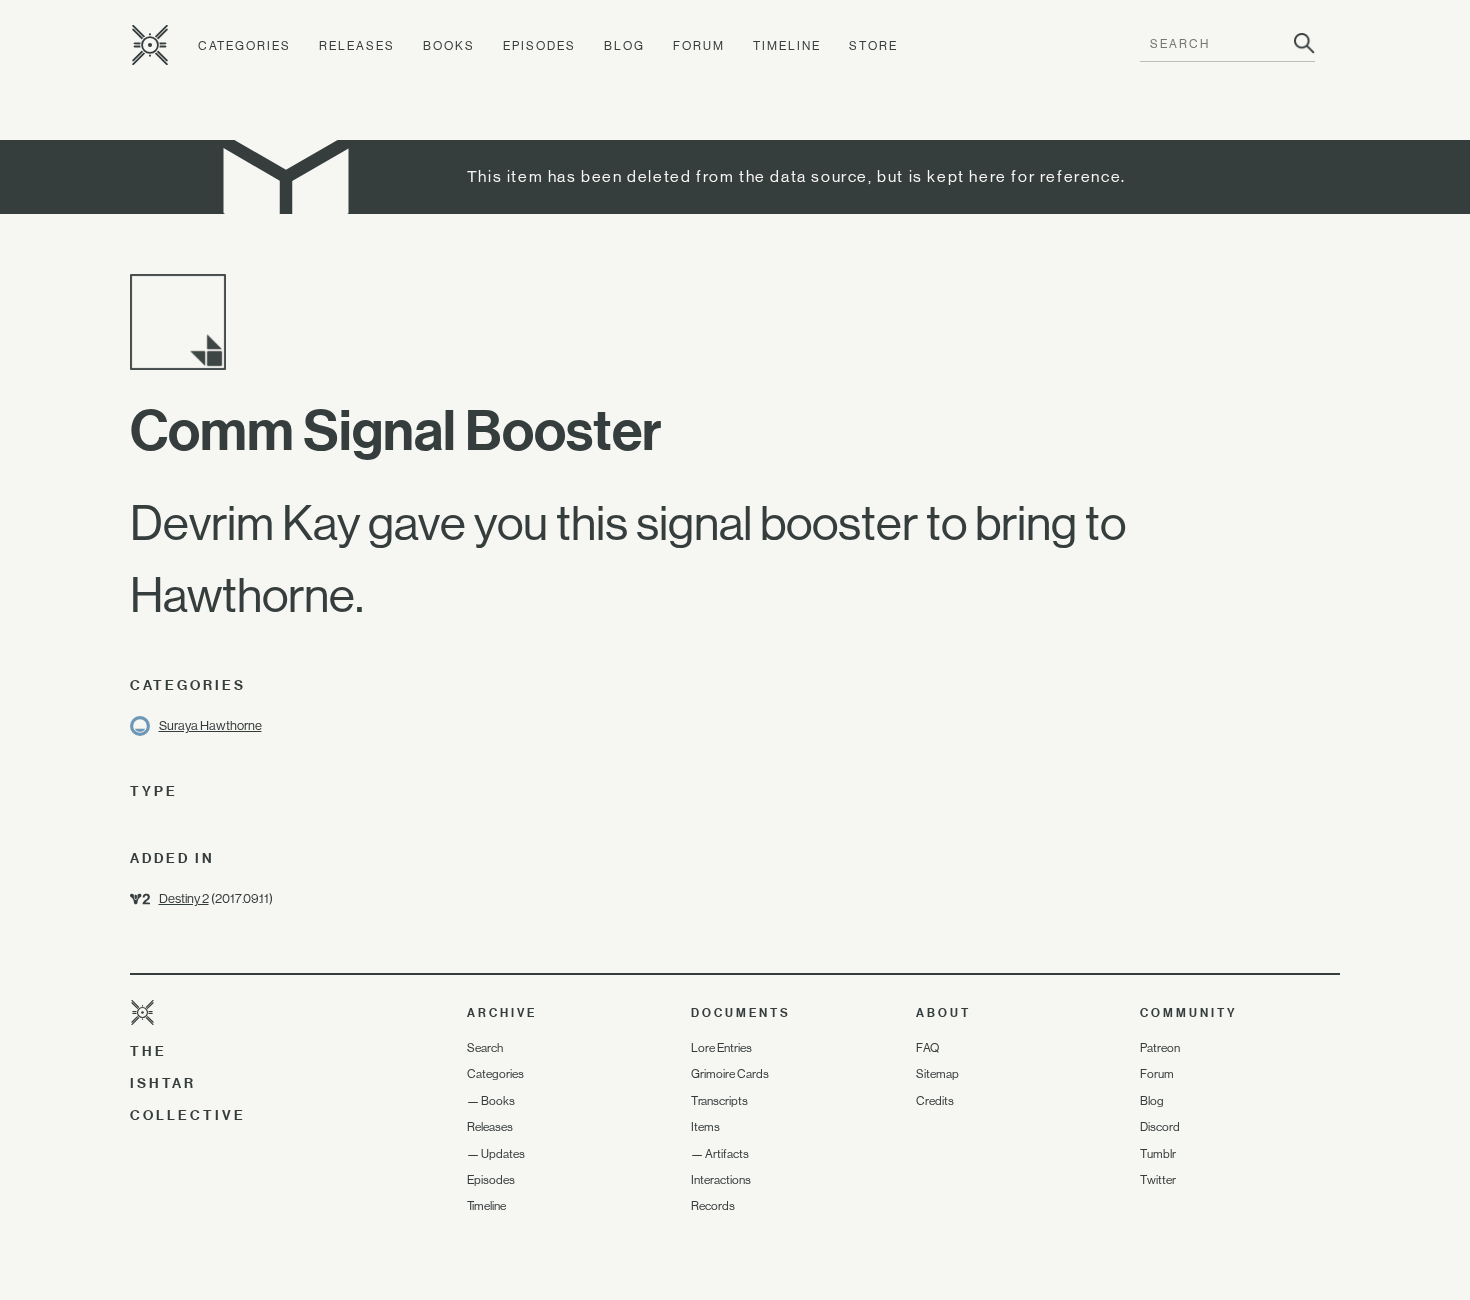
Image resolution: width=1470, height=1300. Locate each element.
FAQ (927, 1048)
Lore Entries (721, 1048)
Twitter (1158, 1180)
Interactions (721, 1180)
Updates (503, 1154)
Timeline (787, 46)
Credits (935, 1101)
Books (449, 46)
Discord (1160, 1127)
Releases (357, 46)
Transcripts (719, 1101)
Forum (699, 46)
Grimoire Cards (730, 1074)
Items (705, 1127)
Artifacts (727, 1154)
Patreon (1160, 1048)
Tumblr (1158, 1154)
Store (873, 46)
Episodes (539, 46)
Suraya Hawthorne (210, 725)
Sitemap (937, 1074)
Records (713, 1206)
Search (485, 1048)
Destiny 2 (184, 898)
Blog (624, 46)
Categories (244, 46)
